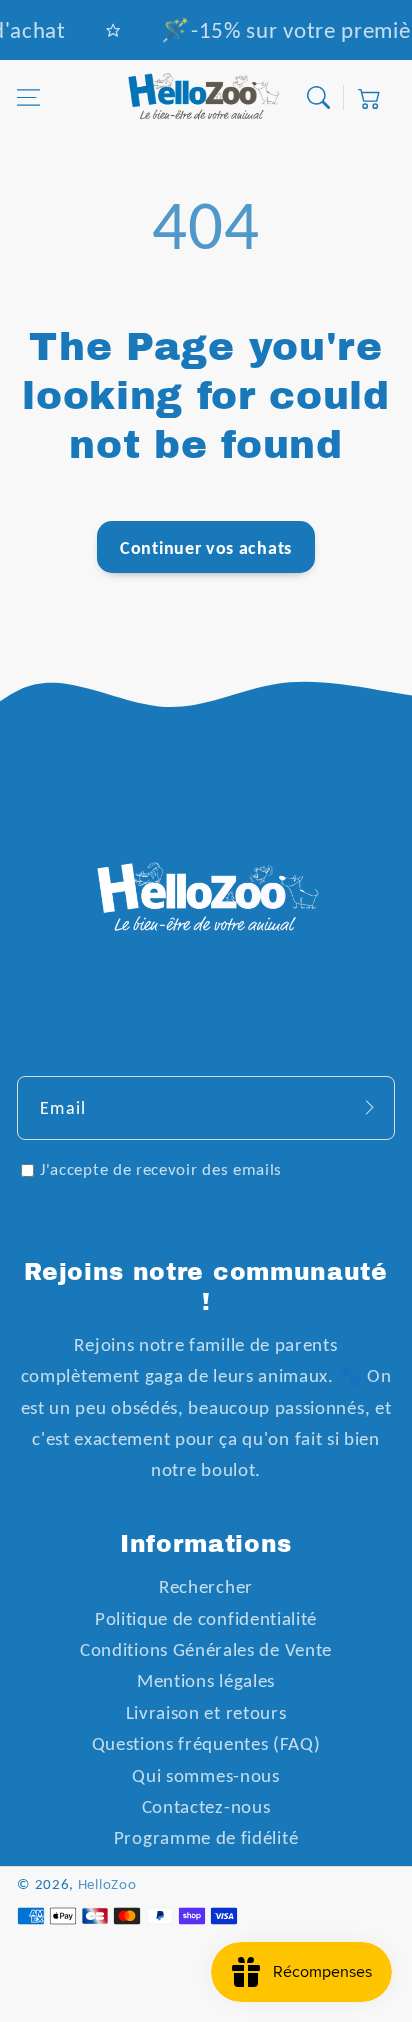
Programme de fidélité (206, 1837)
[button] (28, 98)
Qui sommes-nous (205, 1775)
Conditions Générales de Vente (206, 1649)
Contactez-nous (206, 1806)
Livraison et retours (206, 1712)
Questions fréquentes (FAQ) (206, 1743)
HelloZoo (107, 1884)
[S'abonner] (369, 1107)
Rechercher (206, 1586)
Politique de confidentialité (206, 1618)
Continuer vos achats (206, 547)
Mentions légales (206, 1680)
